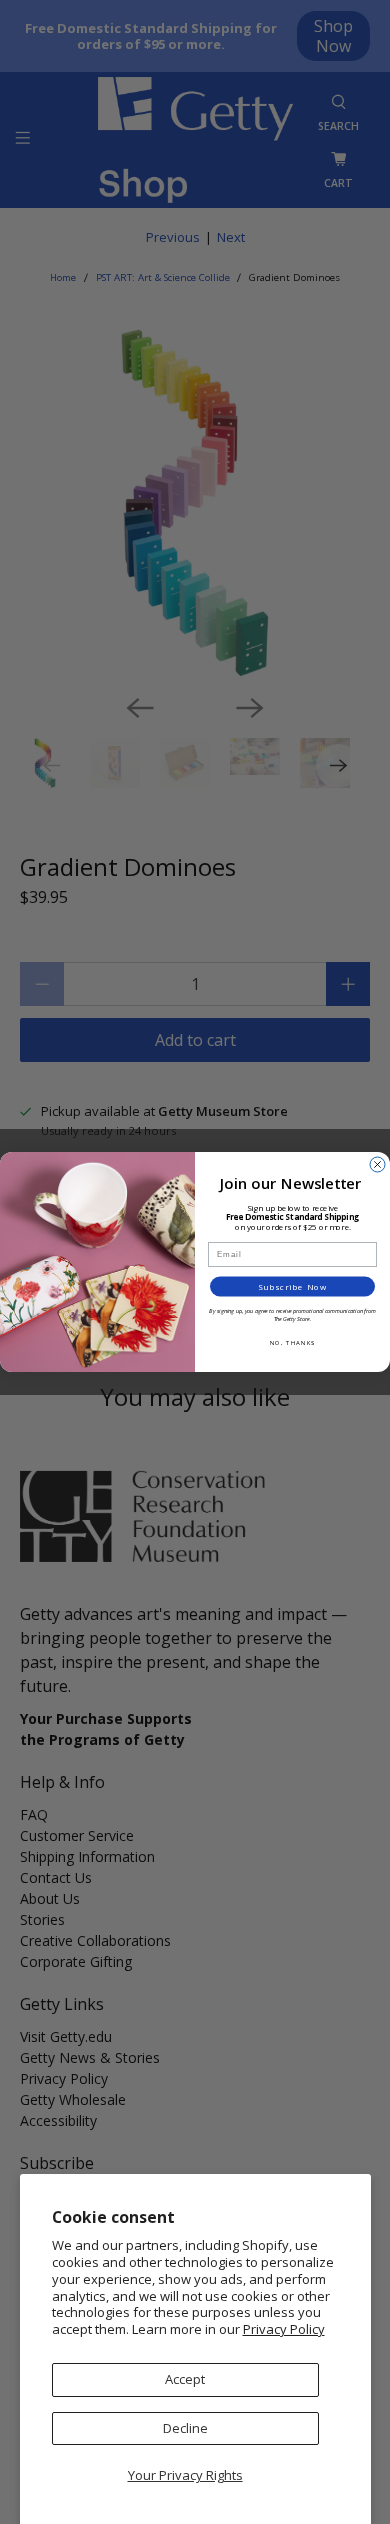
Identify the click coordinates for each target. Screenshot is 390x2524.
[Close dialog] (377, 1164)
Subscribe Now (293, 1286)
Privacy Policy (284, 2329)
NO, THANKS (293, 1342)
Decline (185, 2428)
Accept (185, 2379)
